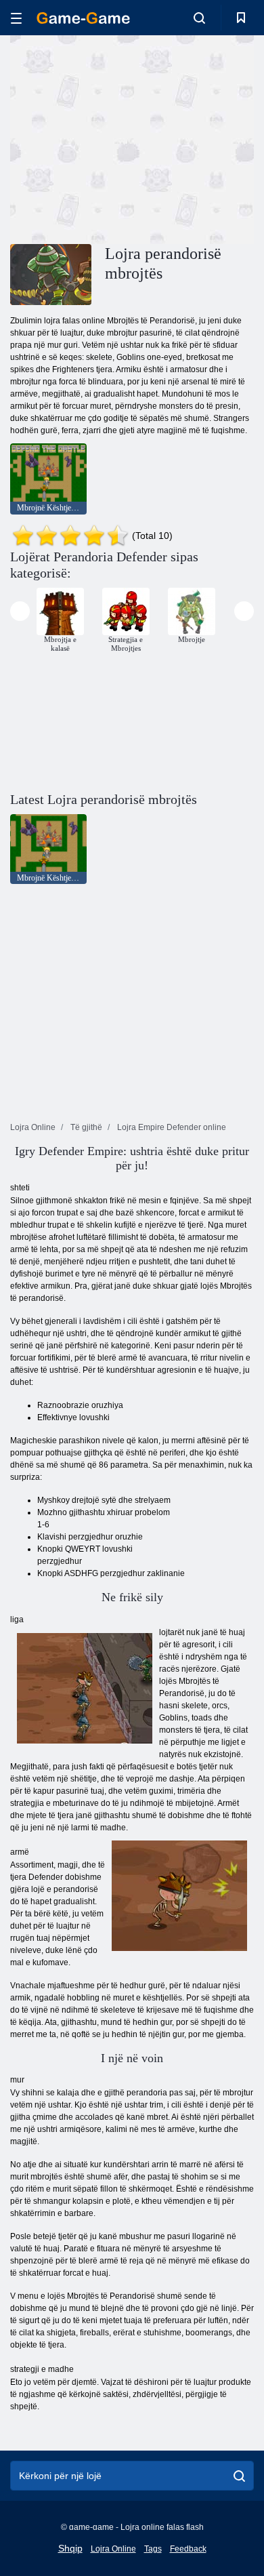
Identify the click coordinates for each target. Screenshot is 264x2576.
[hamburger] (16, 18)
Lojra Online (113, 2549)
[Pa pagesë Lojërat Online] (83, 18)
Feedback (188, 2549)
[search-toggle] (199, 18)
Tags (153, 2549)
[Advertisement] (125, 138)
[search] (239, 2476)
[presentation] (20, 611)
